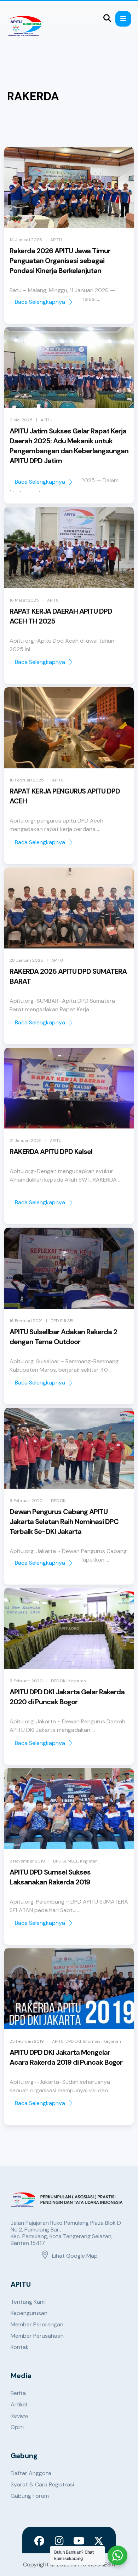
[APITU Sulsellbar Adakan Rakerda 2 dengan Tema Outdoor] (69, 1268)
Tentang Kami (28, 2302)
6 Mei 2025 (21, 420)
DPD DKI (59, 1501)
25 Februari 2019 (27, 2041)
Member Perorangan (37, 2324)
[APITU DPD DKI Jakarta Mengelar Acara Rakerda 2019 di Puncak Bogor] (69, 1989)
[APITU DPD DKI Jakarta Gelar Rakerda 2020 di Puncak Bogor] (69, 1629)
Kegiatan (77, 1681)
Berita (18, 2393)
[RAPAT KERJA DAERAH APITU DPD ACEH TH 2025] (69, 548)
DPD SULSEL (62, 1321)
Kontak (20, 2347)
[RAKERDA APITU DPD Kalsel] (69, 1088)
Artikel (19, 2404)
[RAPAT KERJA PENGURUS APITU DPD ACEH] (69, 728)
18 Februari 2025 (27, 780)
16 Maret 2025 (24, 600)
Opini (17, 2427)
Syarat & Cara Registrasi (42, 2484)
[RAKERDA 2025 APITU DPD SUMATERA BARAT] (69, 908)
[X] (99, 2541)
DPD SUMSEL (66, 1861)
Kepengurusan (29, 2313)
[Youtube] (79, 2541)
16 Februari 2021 (26, 1321)
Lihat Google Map (75, 2256)
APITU (56, 240)
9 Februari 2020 (26, 1501)
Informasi (92, 2041)
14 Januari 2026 (26, 240)
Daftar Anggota (31, 2473)
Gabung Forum (30, 2496)
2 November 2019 (27, 1861)
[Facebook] (39, 2541)
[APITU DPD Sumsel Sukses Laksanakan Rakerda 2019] (69, 1809)
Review (19, 2416)
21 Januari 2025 (26, 1141)
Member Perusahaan (37, 2336)
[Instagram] (59, 2541)
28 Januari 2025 (26, 960)
